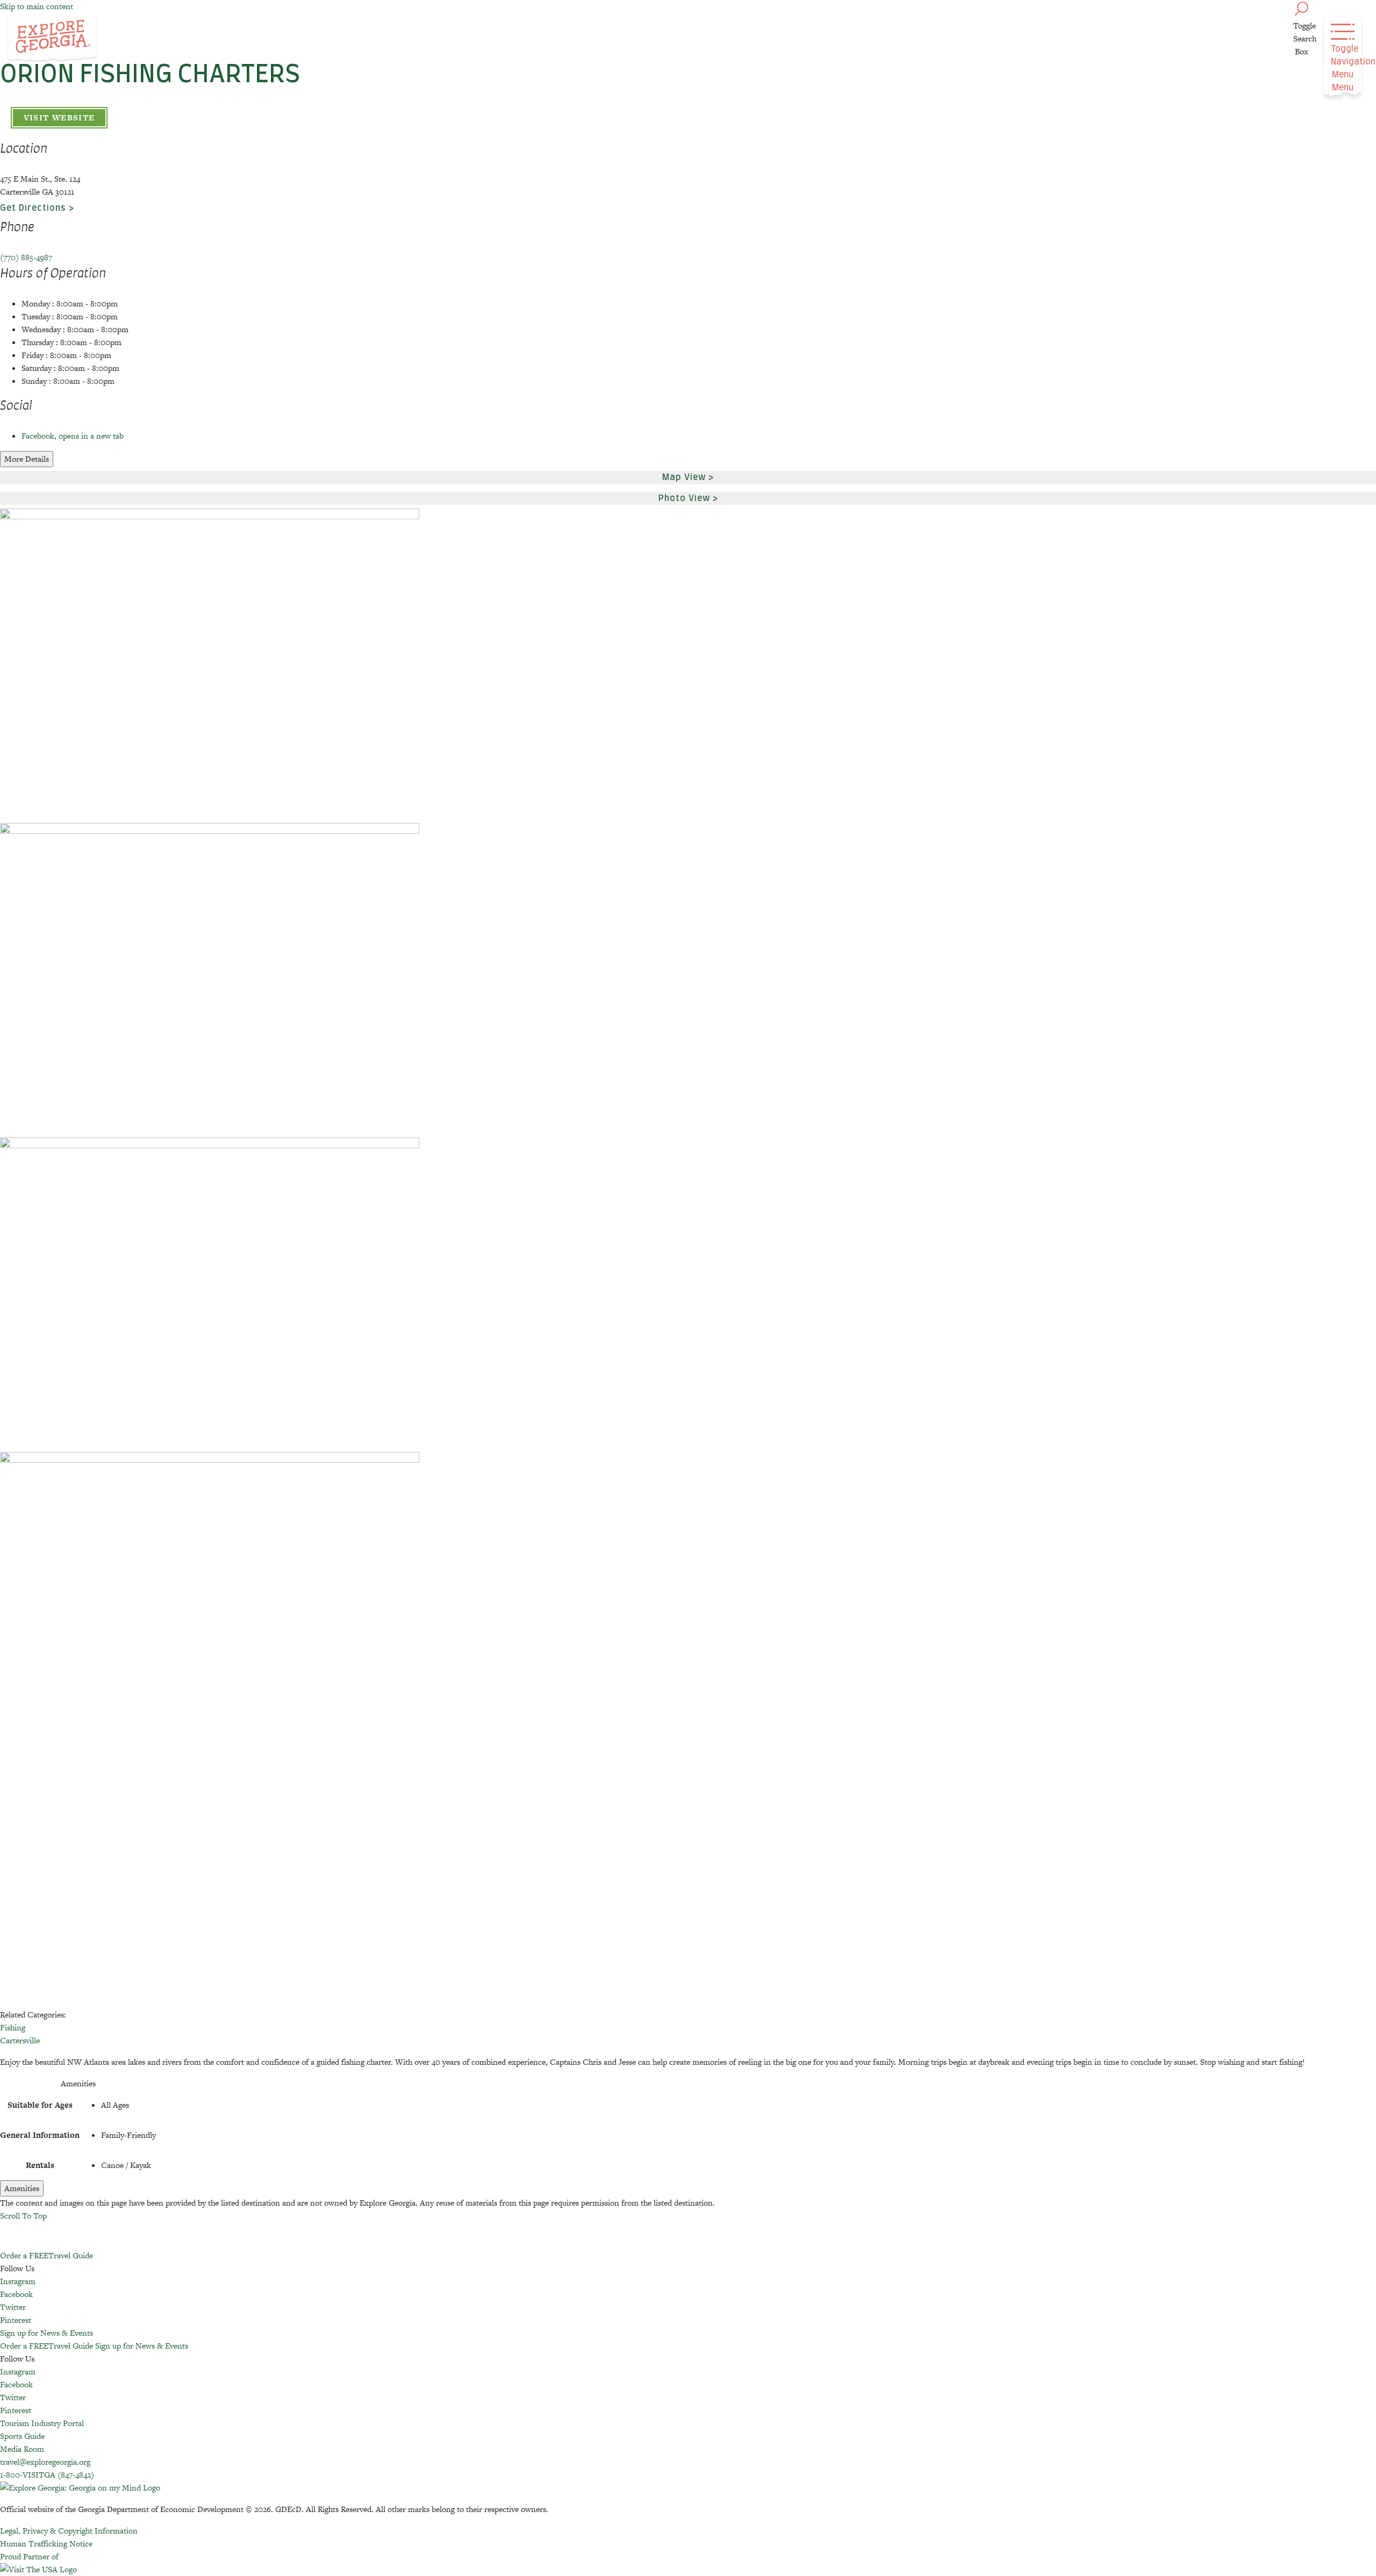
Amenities (22, 2188)
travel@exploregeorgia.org (45, 2462)
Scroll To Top (23, 2216)
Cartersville (20, 2040)
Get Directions (33, 208)
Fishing (13, 2027)
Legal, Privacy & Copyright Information (69, 2531)
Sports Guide (22, 2436)
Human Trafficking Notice (46, 2543)
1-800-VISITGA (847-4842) (47, 2475)
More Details (27, 459)
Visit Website (59, 117)
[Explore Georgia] (52, 39)
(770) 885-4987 (26, 257)
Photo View (684, 498)
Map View (684, 477)
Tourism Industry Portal (42, 2423)
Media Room (22, 2449)
